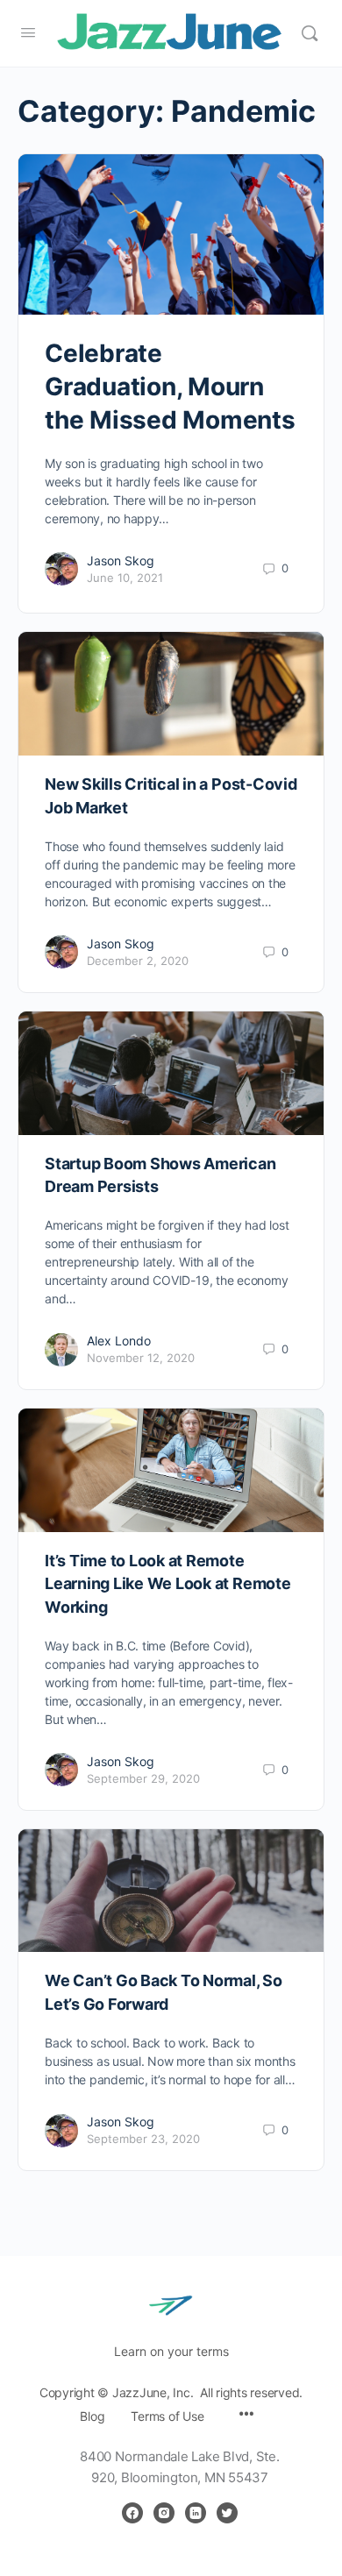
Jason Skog (121, 561)
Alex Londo (119, 1341)
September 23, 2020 (143, 2139)
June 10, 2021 (125, 578)
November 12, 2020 (141, 1358)
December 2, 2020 (138, 961)
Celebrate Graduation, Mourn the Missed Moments (170, 387)
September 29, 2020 (143, 1778)
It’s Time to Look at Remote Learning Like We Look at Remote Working (168, 1584)
